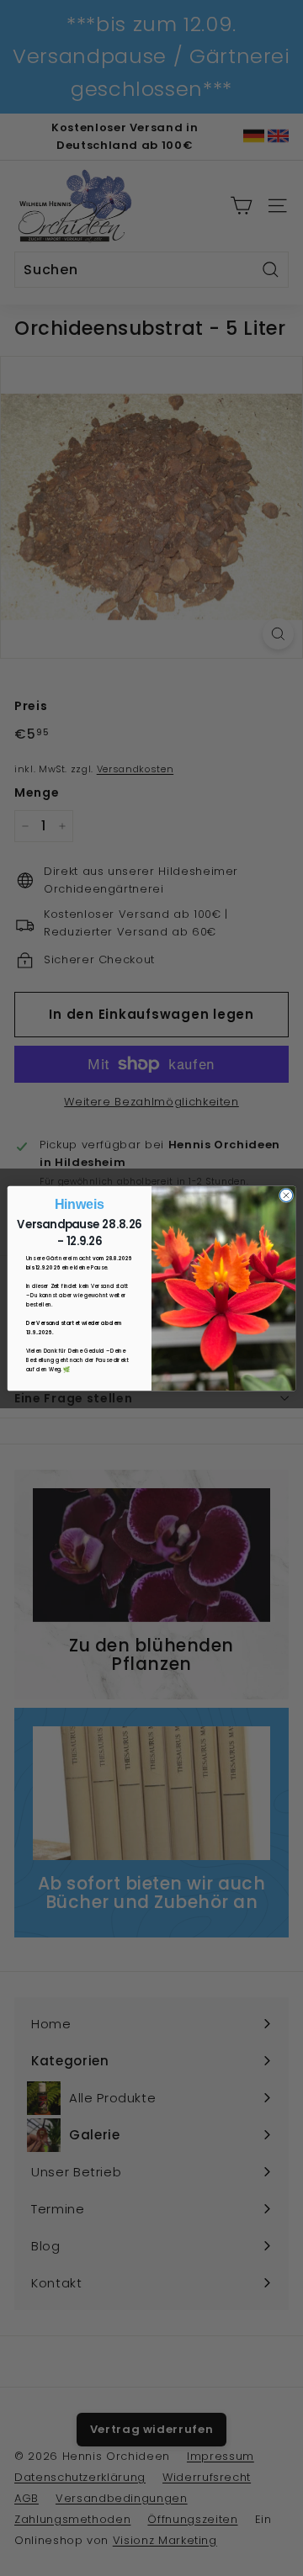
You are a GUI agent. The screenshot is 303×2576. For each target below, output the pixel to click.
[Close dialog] (286, 1195)
